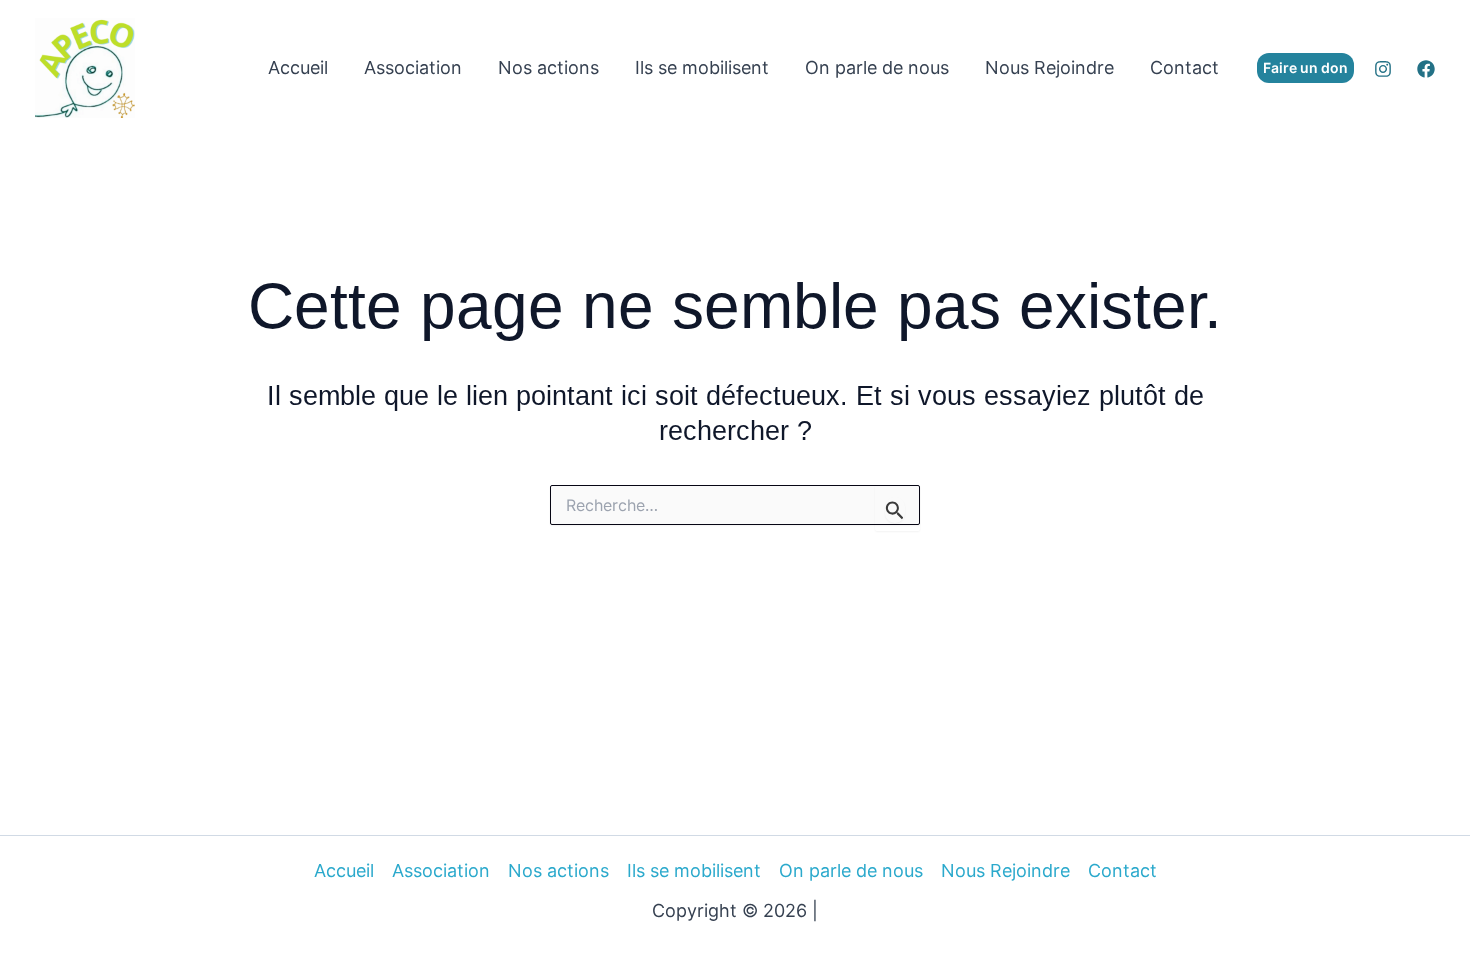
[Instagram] (1383, 69)
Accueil (298, 67)
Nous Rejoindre (1049, 67)
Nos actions (548, 67)
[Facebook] (1426, 69)
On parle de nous (877, 67)
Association (413, 67)
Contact (1184, 67)
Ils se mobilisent (702, 67)
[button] (1305, 68)
